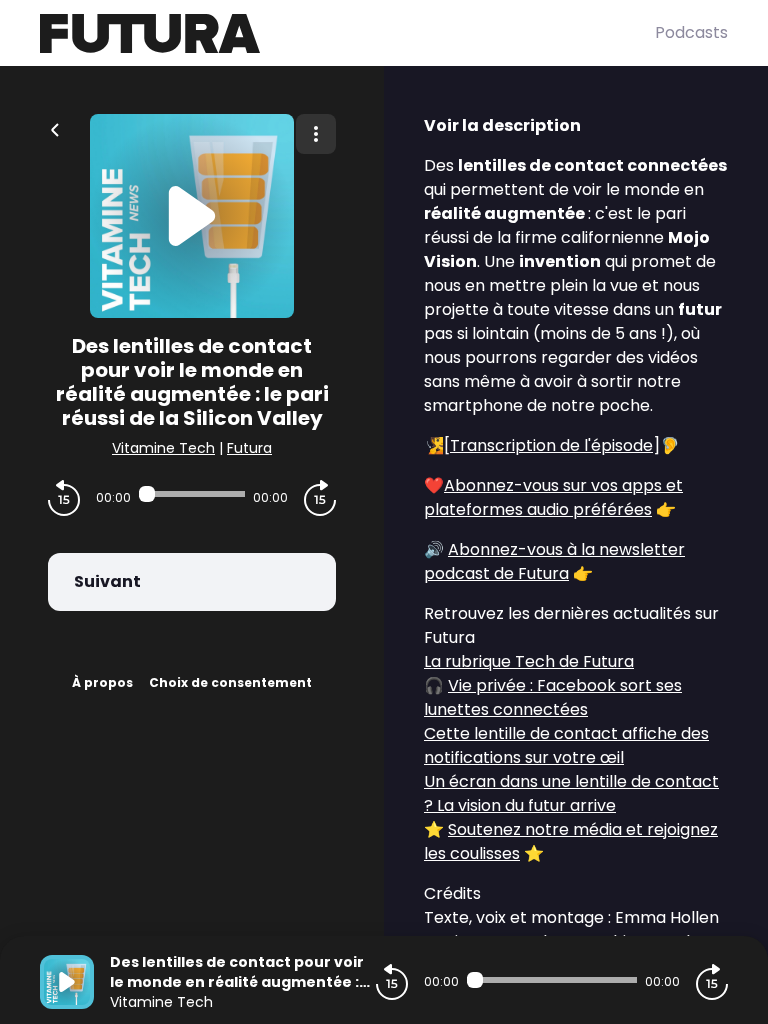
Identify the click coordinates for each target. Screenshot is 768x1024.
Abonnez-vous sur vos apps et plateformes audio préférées (553, 497)
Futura (249, 448)
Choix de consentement (230, 682)
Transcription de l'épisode (551, 445)
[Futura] (347, 33)
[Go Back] (55, 128)
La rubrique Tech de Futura (529, 661)
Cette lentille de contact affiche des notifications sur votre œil (566, 745)
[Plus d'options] (316, 134)
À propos (102, 682)
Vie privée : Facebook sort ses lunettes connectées (553, 697)
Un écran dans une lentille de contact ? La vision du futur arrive (571, 793)
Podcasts (691, 32)
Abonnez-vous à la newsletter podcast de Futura (554, 561)
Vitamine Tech (163, 448)
